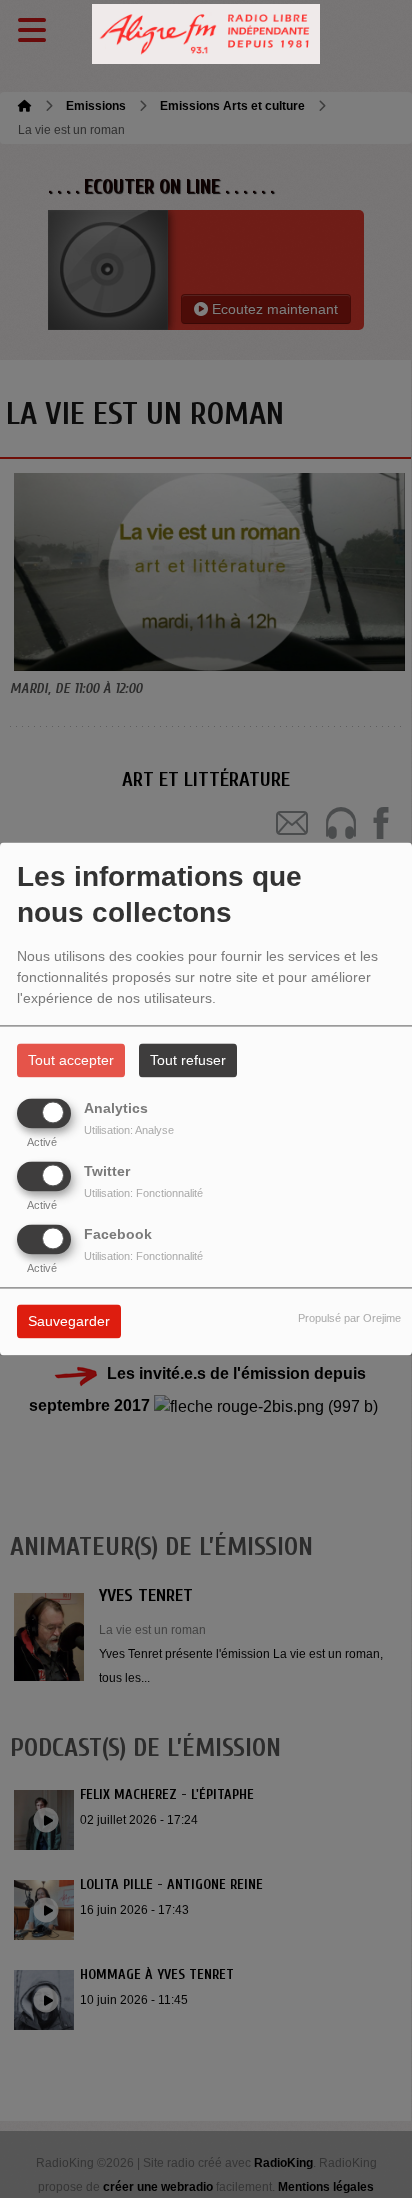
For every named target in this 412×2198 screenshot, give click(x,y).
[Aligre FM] (206, 34)
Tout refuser (188, 1061)
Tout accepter (71, 1061)
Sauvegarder (69, 1322)
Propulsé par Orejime (349, 1319)
